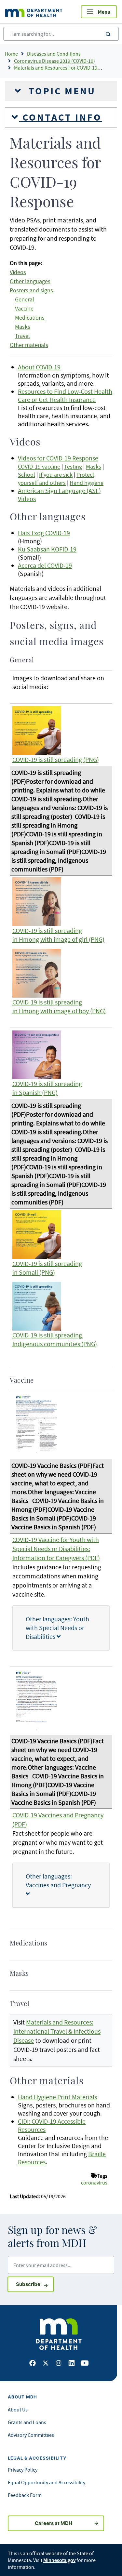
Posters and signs (31, 290)
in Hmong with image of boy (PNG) (59, 1011)
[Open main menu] (99, 12)
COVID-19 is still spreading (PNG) (56, 759)
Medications (30, 318)
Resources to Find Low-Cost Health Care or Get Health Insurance (65, 395)
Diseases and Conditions (54, 54)
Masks (23, 327)
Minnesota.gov (59, 2560)
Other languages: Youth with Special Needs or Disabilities (57, 1628)
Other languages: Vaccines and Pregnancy (58, 1880)
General (25, 299)
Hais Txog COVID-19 (44, 533)
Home (11, 54)
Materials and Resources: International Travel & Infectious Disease (57, 2031)
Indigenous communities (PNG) (55, 1344)
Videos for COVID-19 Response (58, 458)
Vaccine (24, 309)
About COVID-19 (39, 367)
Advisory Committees (31, 2435)
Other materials (29, 345)
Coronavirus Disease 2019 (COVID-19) (54, 61)
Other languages (30, 281)
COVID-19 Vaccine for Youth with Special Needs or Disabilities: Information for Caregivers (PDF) (56, 1549)
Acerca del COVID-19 (45, 565)
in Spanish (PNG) (35, 1092)
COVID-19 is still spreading (47, 930)
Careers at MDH (54, 2523)
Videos (18, 272)
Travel (22, 336)
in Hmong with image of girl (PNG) (58, 939)
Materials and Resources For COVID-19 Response (67, 68)
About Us (18, 2410)
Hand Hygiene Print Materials (57, 2097)
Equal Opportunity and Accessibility (47, 2482)
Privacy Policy (23, 2470)
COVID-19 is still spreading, (48, 1335)
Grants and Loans (27, 2422)
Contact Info (61, 117)
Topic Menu (61, 91)
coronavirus (94, 2183)
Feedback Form (25, 2495)
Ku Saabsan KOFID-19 (47, 549)
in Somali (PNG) (34, 1272)
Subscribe (35, 2284)
